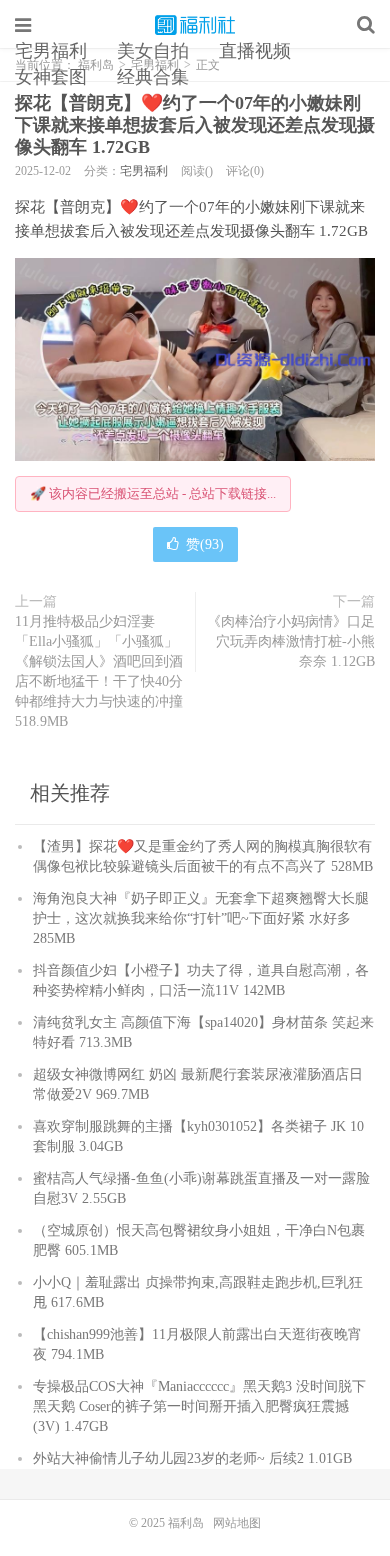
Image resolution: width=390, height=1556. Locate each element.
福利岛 (195, 25)
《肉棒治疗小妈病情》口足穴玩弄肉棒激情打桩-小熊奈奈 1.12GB (291, 641)
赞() (205, 544)
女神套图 (51, 77)
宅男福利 (51, 51)
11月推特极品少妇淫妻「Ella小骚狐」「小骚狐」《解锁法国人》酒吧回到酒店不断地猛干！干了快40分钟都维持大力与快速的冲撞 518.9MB (99, 671)
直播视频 (255, 51)
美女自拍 (153, 51)
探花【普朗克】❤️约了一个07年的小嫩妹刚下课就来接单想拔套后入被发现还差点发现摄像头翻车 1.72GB (195, 125)
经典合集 (153, 77)
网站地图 (237, 1523)
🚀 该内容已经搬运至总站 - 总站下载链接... (153, 493)
